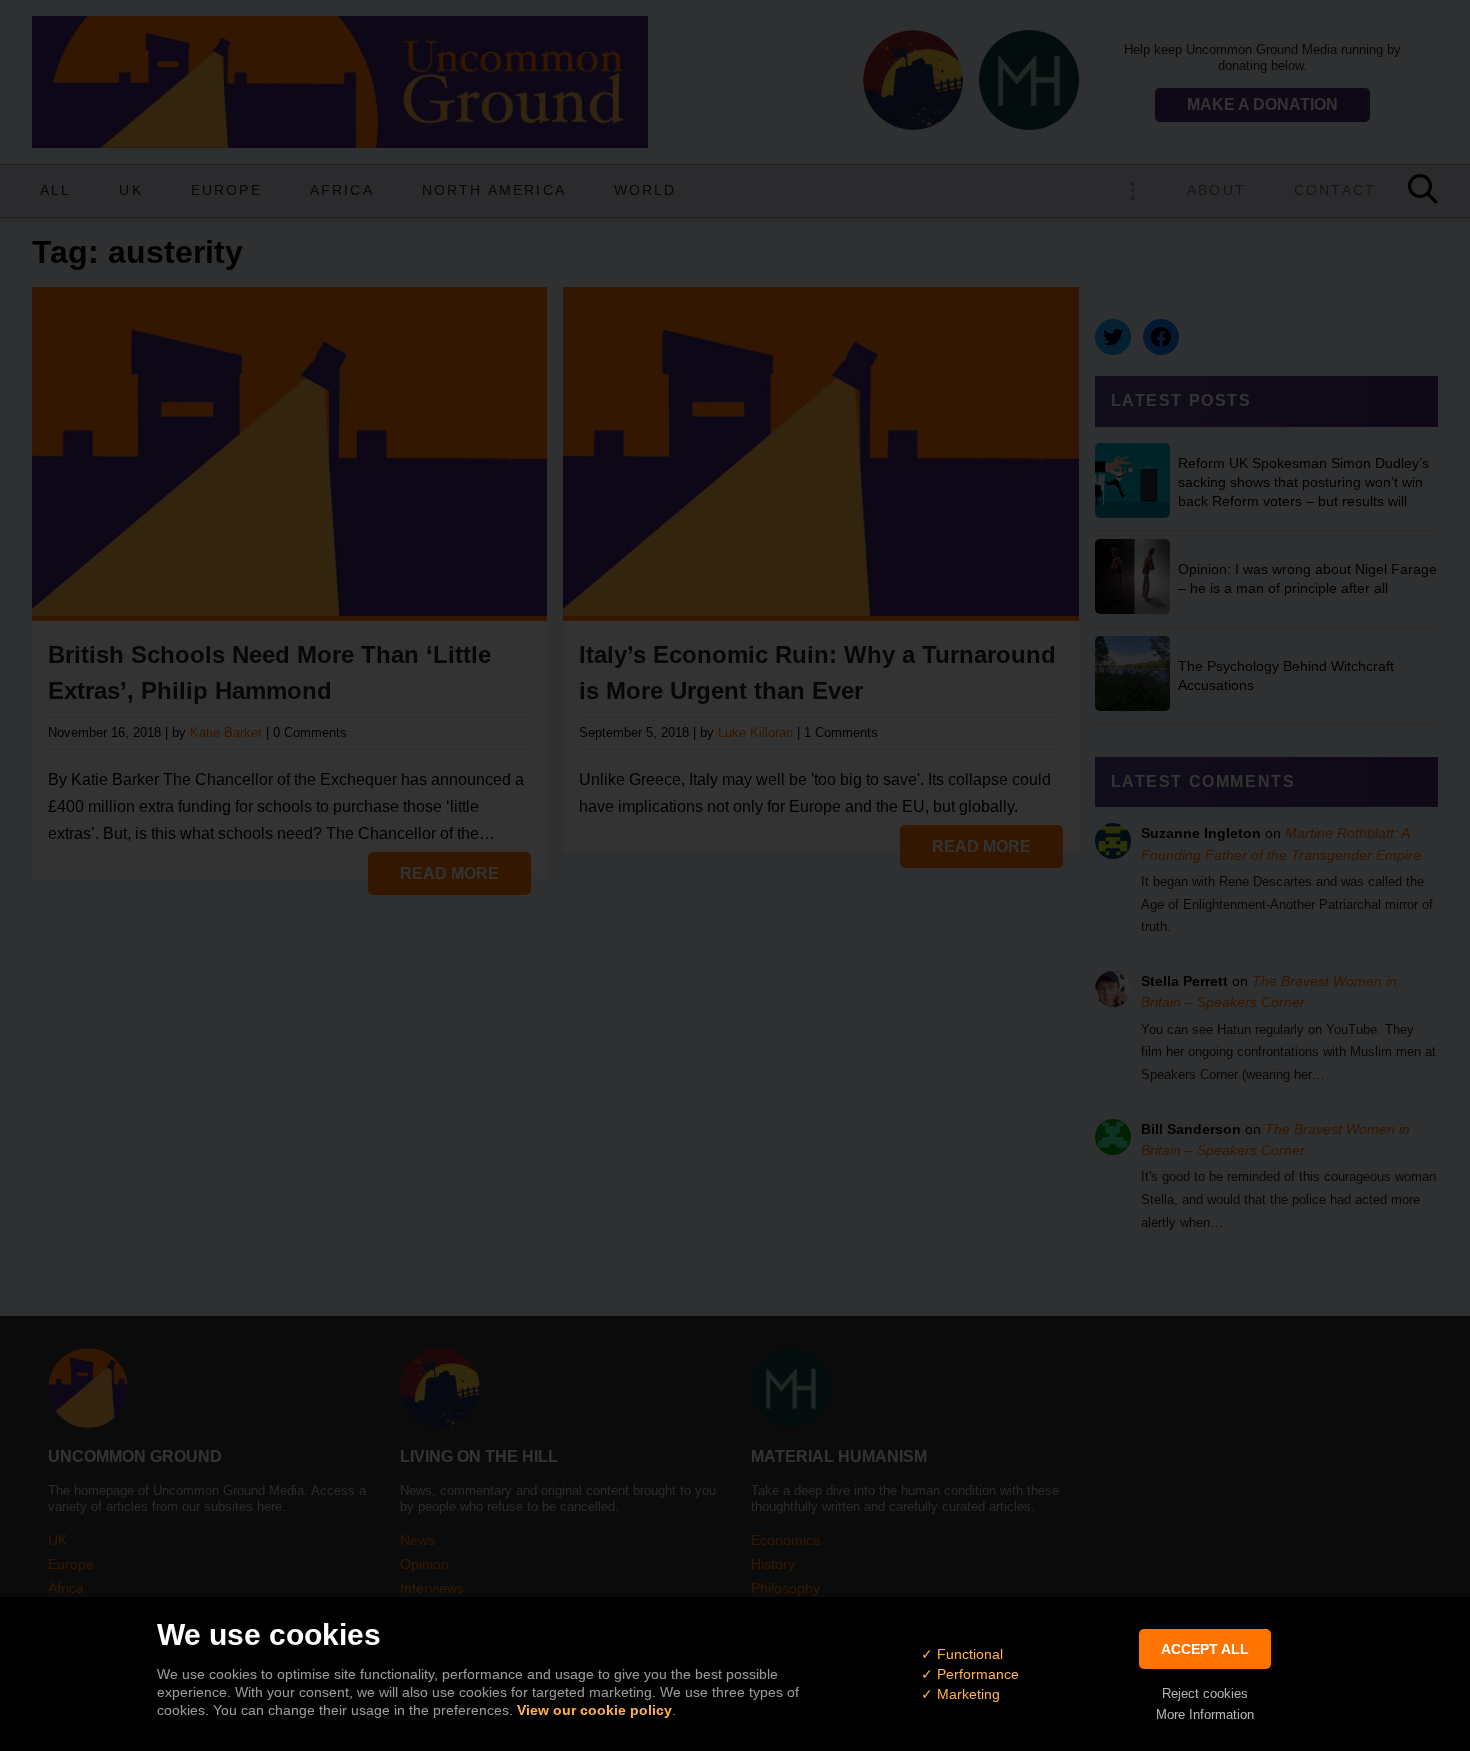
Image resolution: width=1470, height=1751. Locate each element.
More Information (1205, 1714)
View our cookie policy (594, 1710)
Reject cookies (1205, 1693)
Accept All (1205, 1649)
